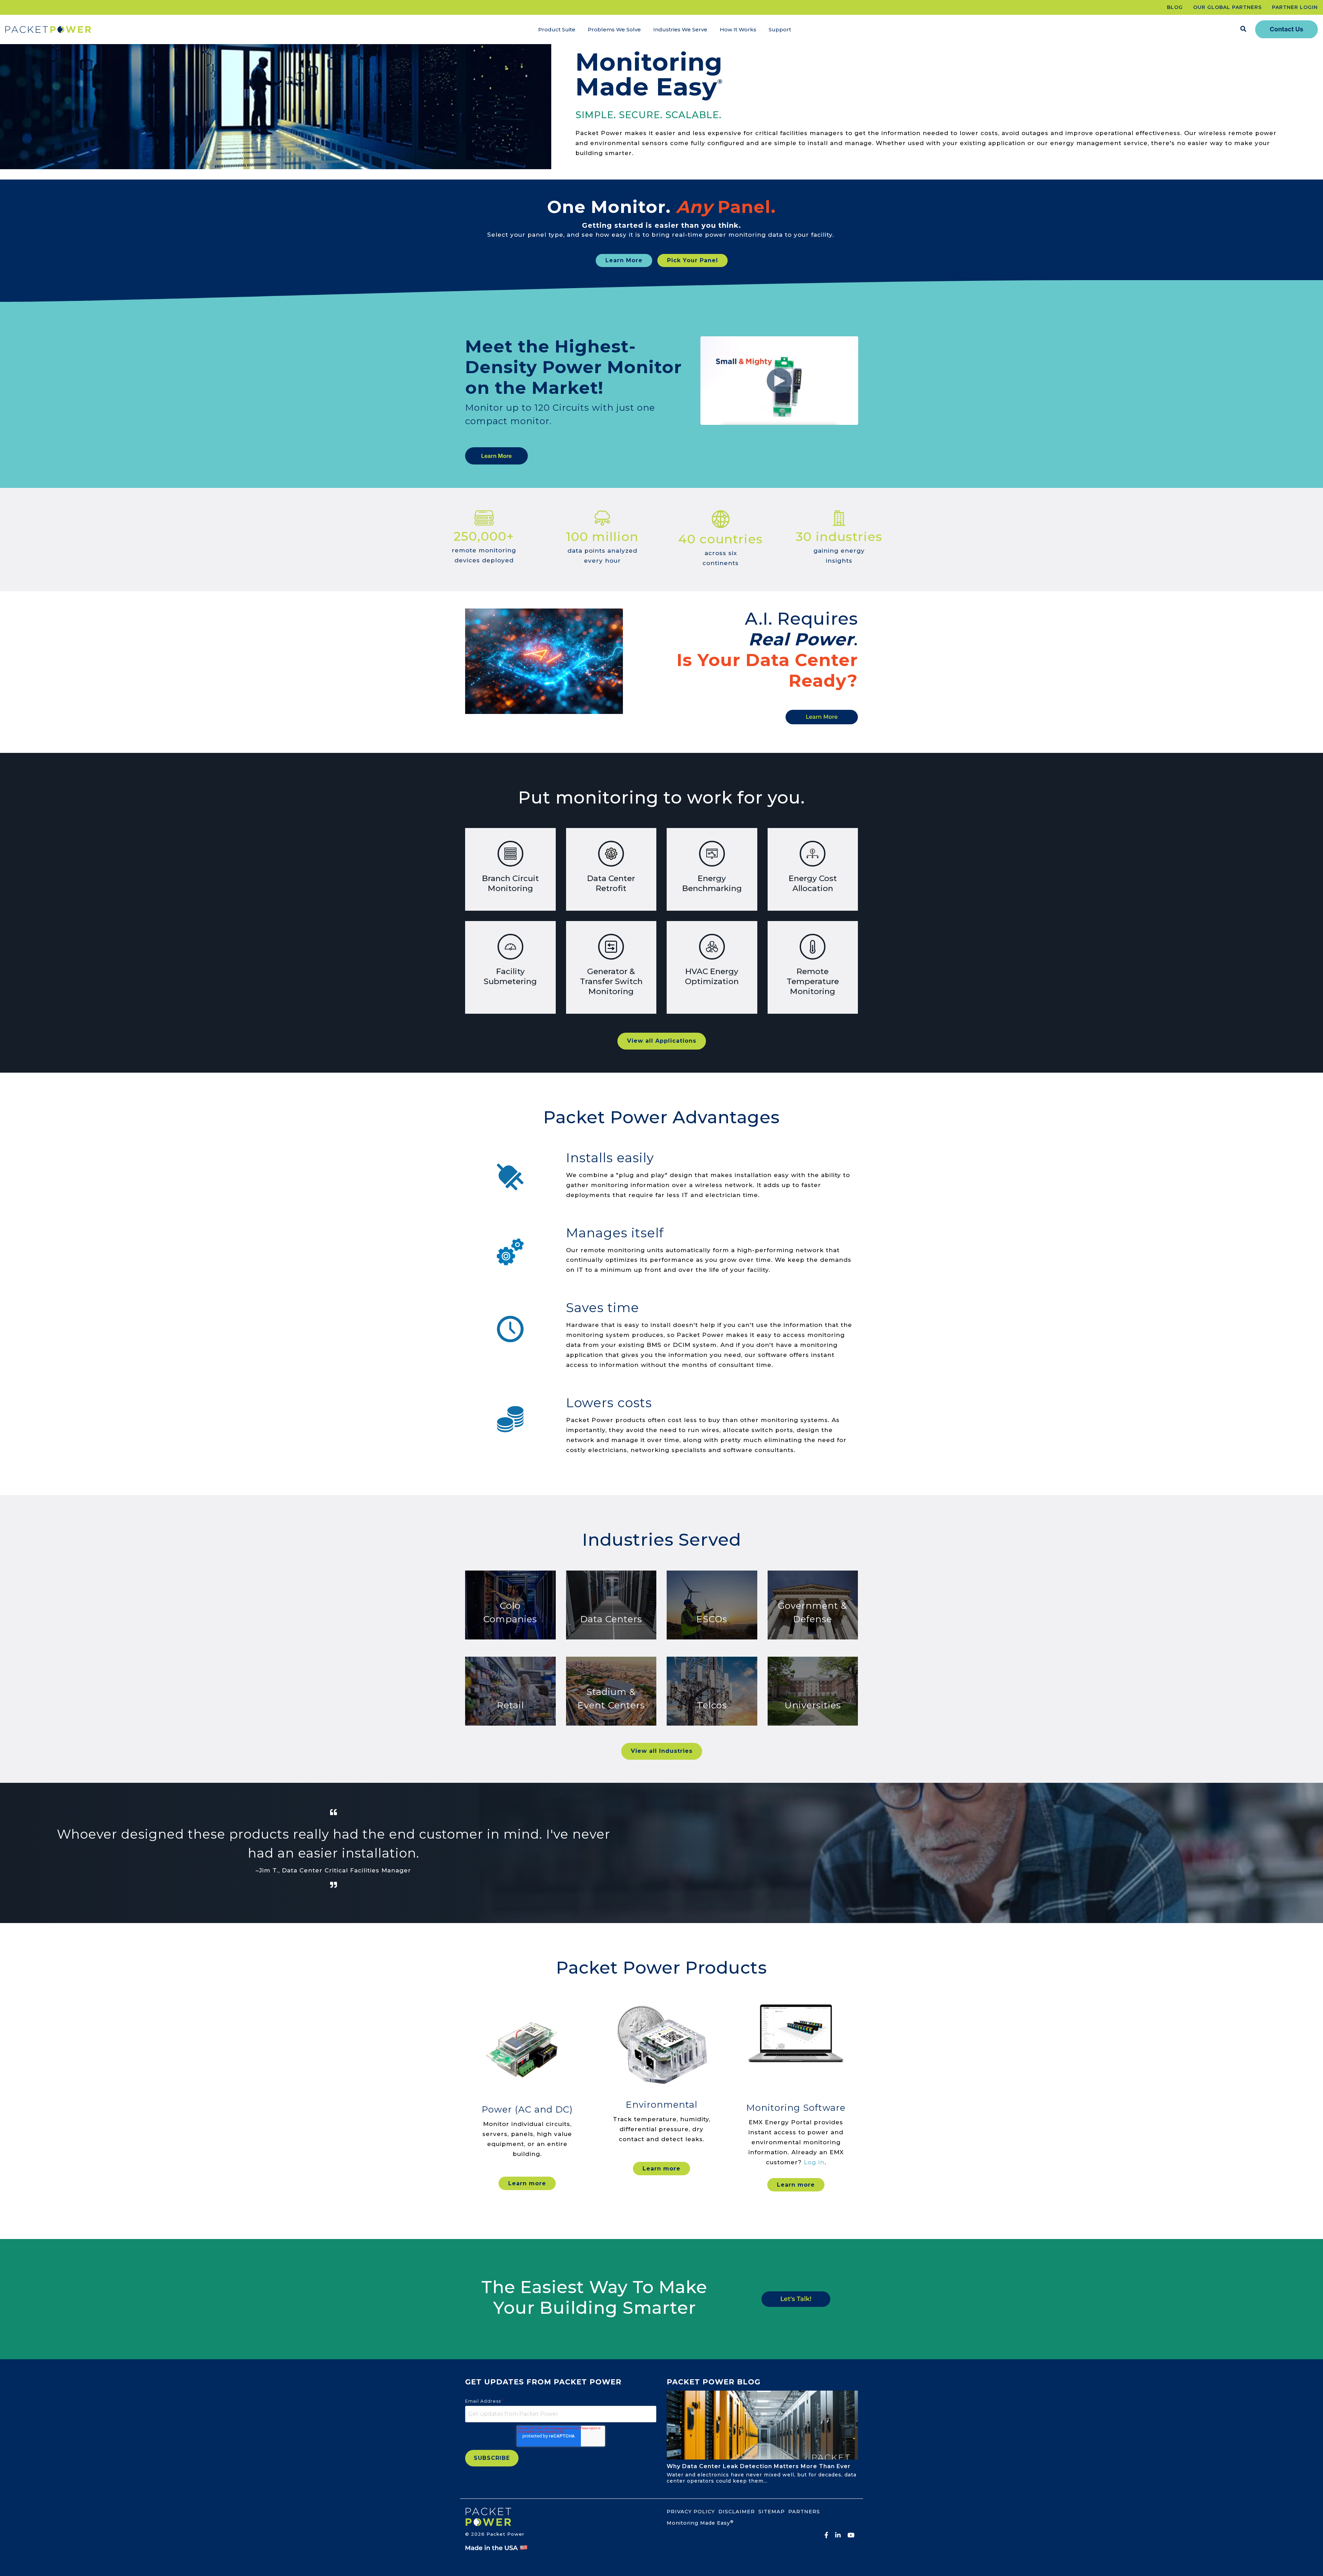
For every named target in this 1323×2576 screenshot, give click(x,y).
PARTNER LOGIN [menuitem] (1295, 7)
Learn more (527, 2183)
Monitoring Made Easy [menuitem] (700, 2523)
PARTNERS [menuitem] (804, 2512)
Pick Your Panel (693, 260)
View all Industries (662, 1751)
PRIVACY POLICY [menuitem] (691, 2512)
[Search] (1243, 29)
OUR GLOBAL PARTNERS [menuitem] (1227, 7)
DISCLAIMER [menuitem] (737, 2512)
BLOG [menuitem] (1175, 7)
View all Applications (662, 1041)
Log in (814, 2162)
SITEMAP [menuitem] (772, 2512)
